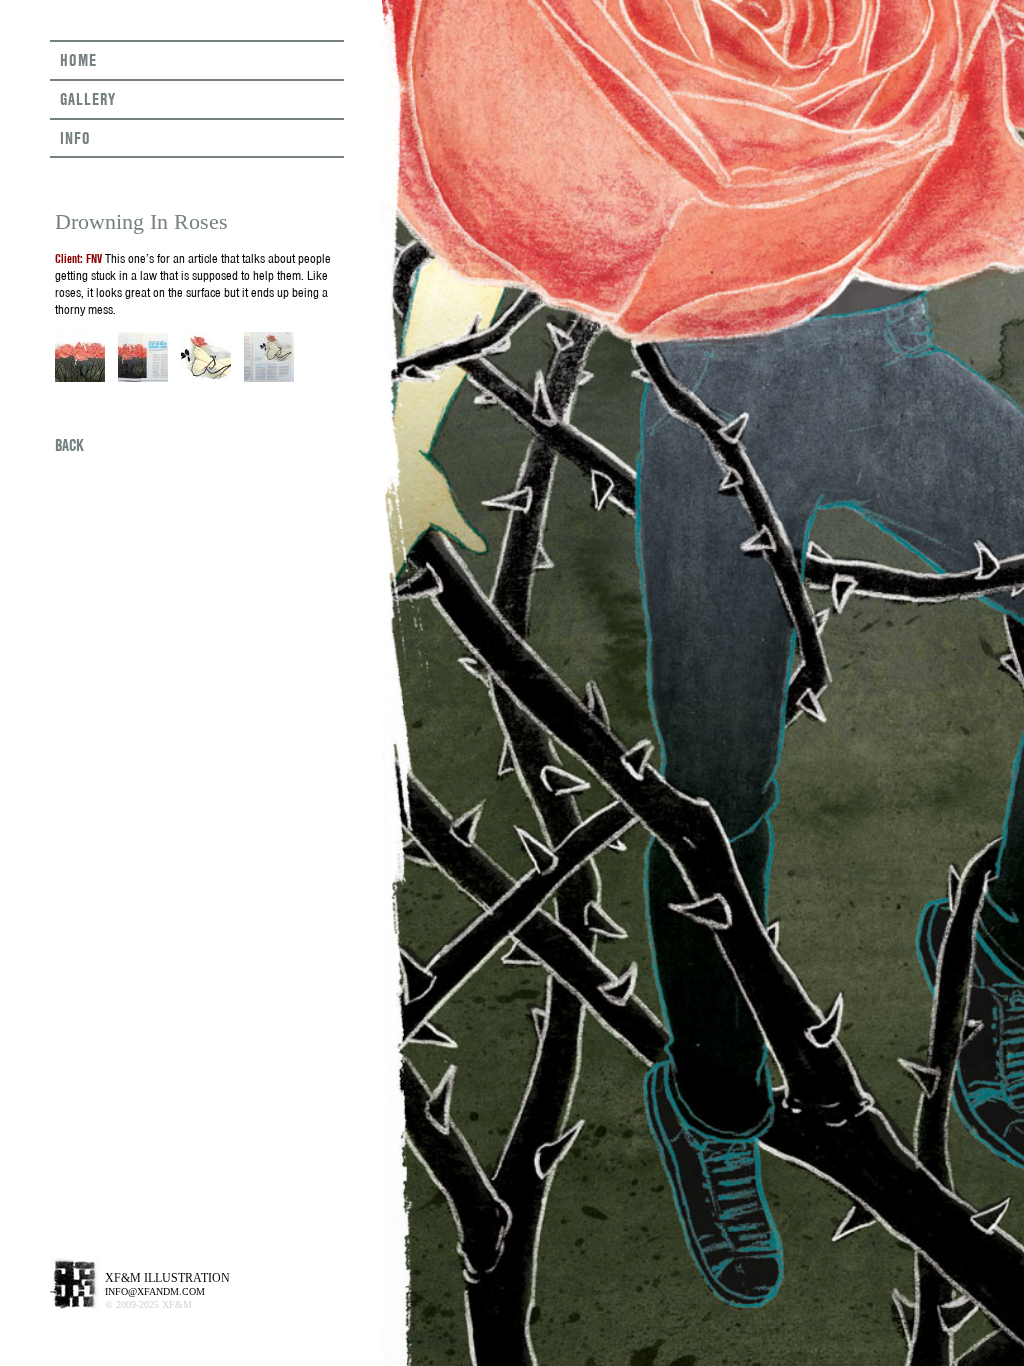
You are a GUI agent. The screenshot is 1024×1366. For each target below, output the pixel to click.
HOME (78, 60)
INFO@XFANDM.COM (155, 1291)
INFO (75, 138)
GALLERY (88, 99)
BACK (69, 445)
